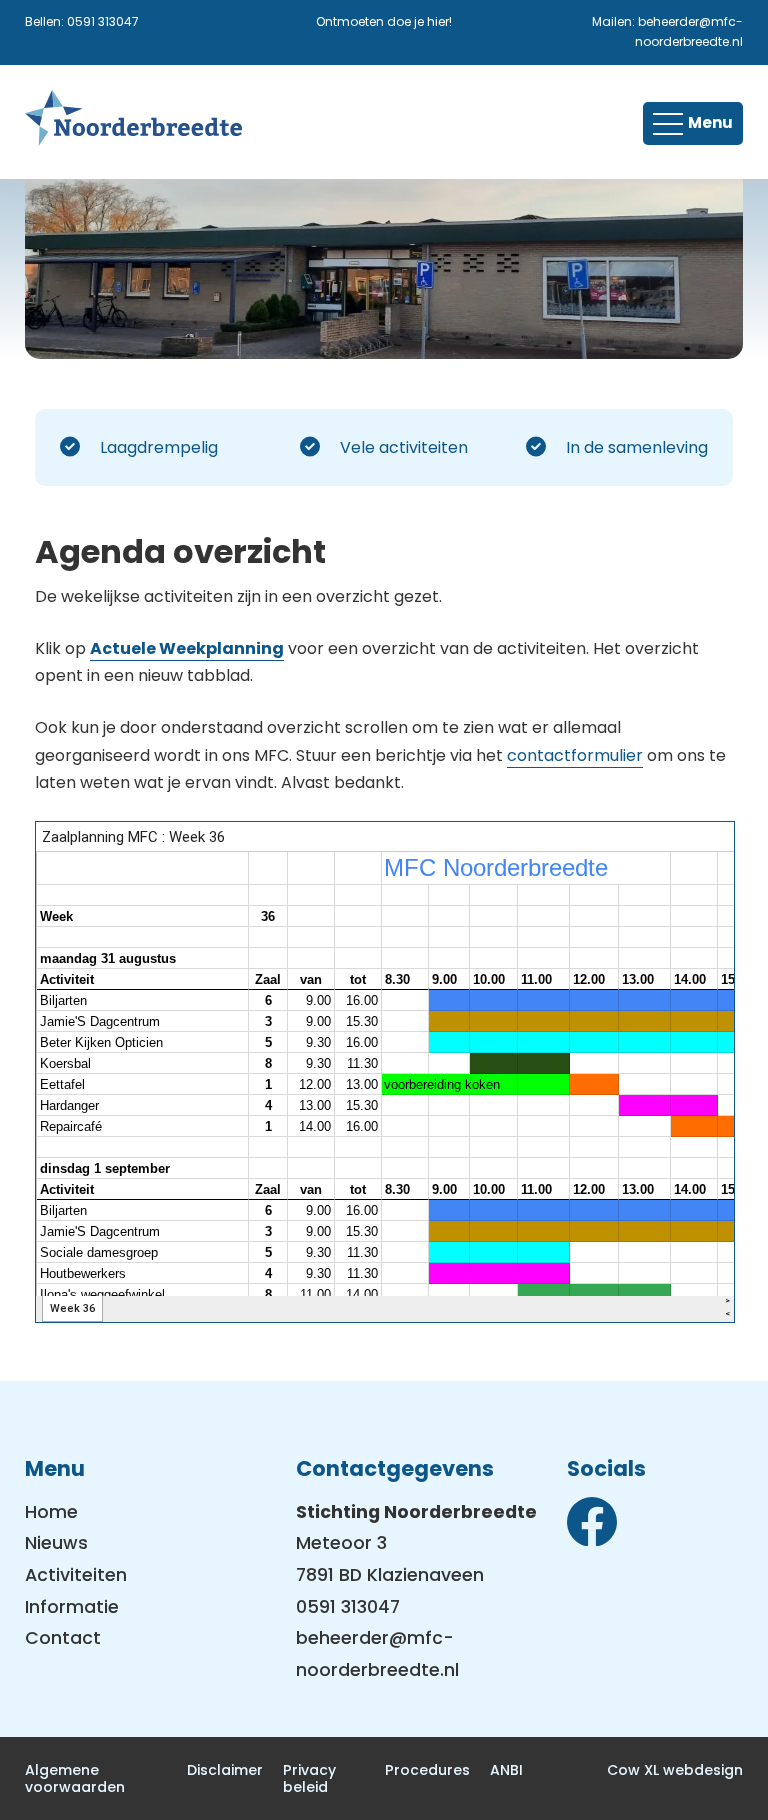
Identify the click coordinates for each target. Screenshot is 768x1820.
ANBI (506, 1770)
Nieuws (56, 1543)
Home (51, 1512)
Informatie (72, 1607)
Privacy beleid (309, 1778)
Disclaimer (225, 1770)
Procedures (427, 1770)
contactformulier (575, 755)
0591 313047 (103, 21)
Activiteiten (76, 1575)
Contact (63, 1638)
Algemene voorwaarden (75, 1778)
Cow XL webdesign (675, 1770)
